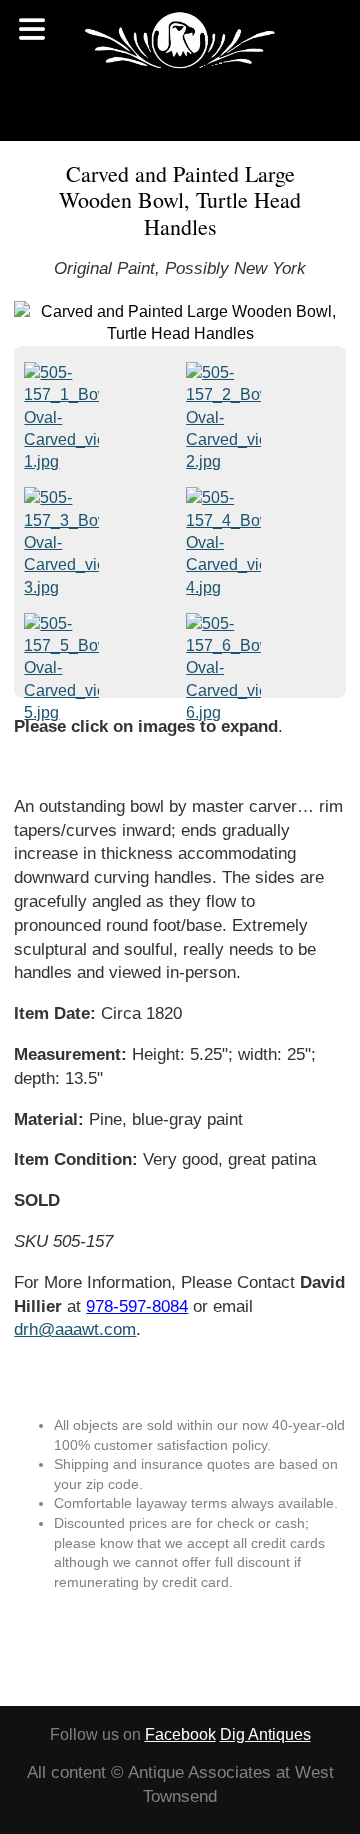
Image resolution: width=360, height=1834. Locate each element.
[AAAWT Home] (180, 40)
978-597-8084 (137, 1306)
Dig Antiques (265, 1734)
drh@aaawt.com (75, 1329)
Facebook (180, 1734)
